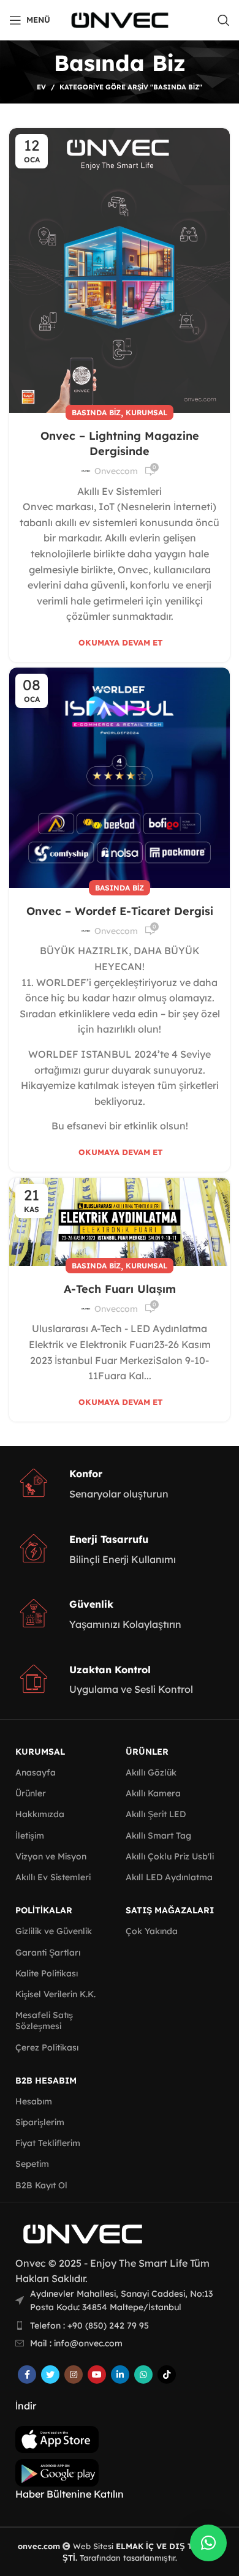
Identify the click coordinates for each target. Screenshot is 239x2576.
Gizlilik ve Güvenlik (54, 1931)
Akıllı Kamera (153, 1793)
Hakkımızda (40, 1814)
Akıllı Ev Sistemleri (53, 1877)
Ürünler (31, 1793)
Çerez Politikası (47, 2047)
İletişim (30, 1836)
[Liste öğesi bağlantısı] (120, 2326)
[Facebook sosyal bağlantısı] (27, 2375)
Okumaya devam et (121, 643)
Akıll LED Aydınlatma (169, 1877)
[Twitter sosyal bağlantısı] (50, 2375)
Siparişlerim (40, 2122)
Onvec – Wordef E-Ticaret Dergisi (120, 911)
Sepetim (32, 2164)
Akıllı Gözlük (151, 1772)
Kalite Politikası (47, 1973)
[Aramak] (224, 20)
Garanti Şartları (48, 1953)
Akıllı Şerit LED (156, 1814)
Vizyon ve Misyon (51, 1856)
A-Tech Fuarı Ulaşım (120, 1289)
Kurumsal (146, 412)
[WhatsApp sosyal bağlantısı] (143, 2375)
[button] (208, 2543)
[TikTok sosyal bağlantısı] (167, 2375)
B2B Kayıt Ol (41, 2185)
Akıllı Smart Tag (158, 1836)
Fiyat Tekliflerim (48, 2143)
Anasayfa (36, 1772)
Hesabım (34, 2101)
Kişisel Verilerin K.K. (55, 1994)
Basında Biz (96, 412)
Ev (41, 87)
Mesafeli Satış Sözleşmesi (44, 2021)
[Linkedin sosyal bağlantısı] (120, 2375)
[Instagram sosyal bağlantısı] (74, 2375)
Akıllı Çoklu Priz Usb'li (170, 1856)
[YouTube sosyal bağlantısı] (97, 2375)
